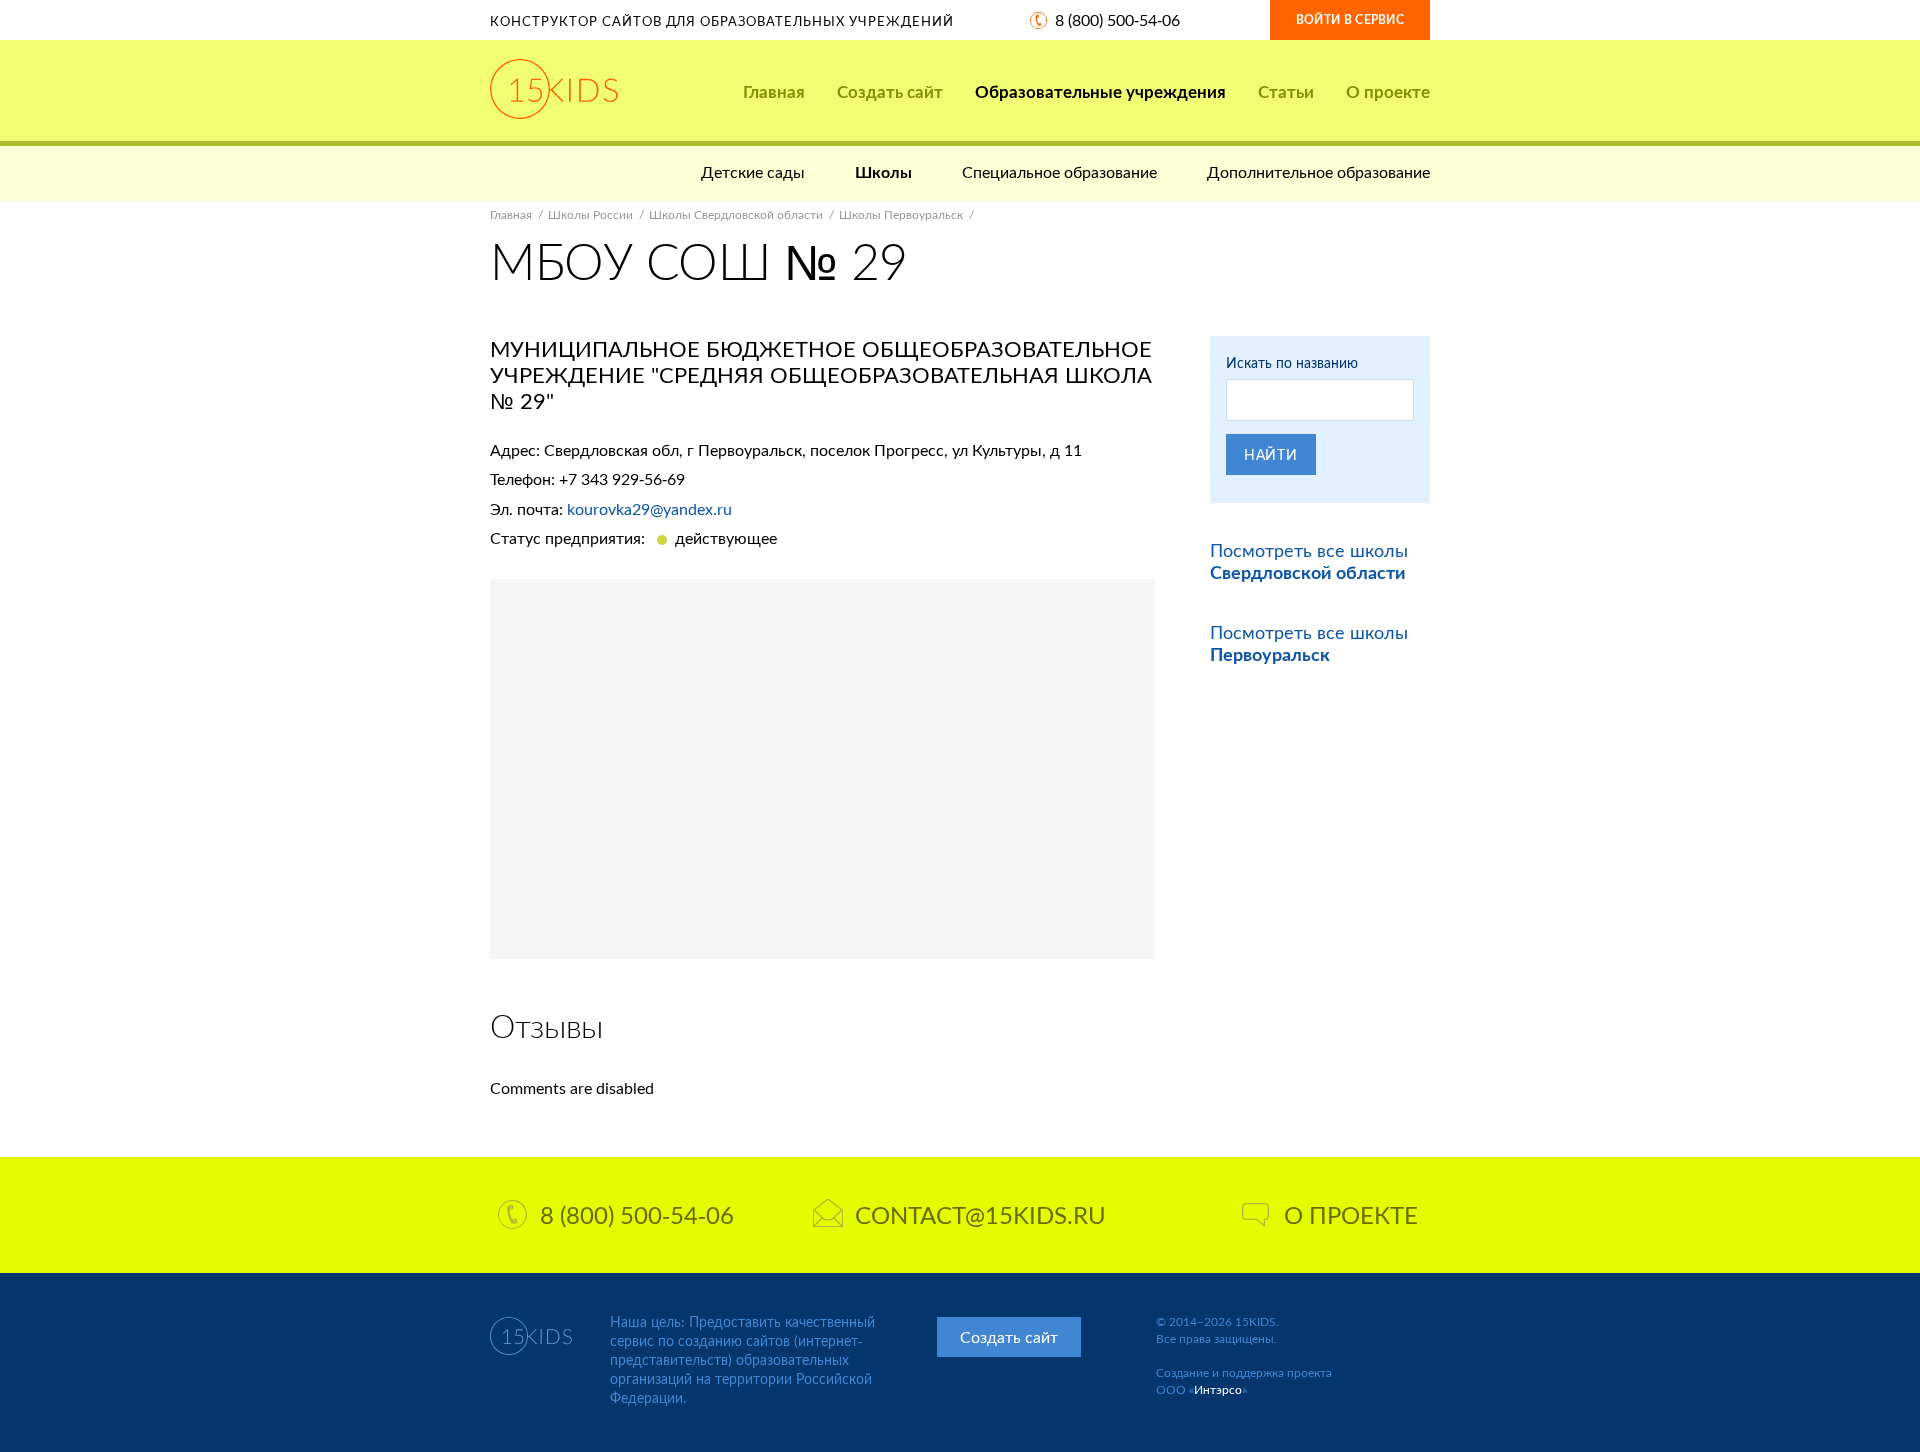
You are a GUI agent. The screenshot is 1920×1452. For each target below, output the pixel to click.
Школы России (590, 214)
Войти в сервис (1350, 19)
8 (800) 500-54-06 (1117, 19)
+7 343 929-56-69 (622, 478)
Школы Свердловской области (736, 214)
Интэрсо (1218, 1389)
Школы (883, 171)
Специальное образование (1059, 171)
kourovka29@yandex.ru (649, 508)
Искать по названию (1292, 362)
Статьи (1286, 91)
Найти (1271, 454)
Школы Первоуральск (901, 214)
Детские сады (753, 171)
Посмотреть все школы (1309, 561)
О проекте (1388, 91)
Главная (774, 91)
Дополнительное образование (1318, 171)
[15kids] (554, 89)
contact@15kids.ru (980, 1214)
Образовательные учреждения (1100, 91)
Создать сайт (890, 91)
